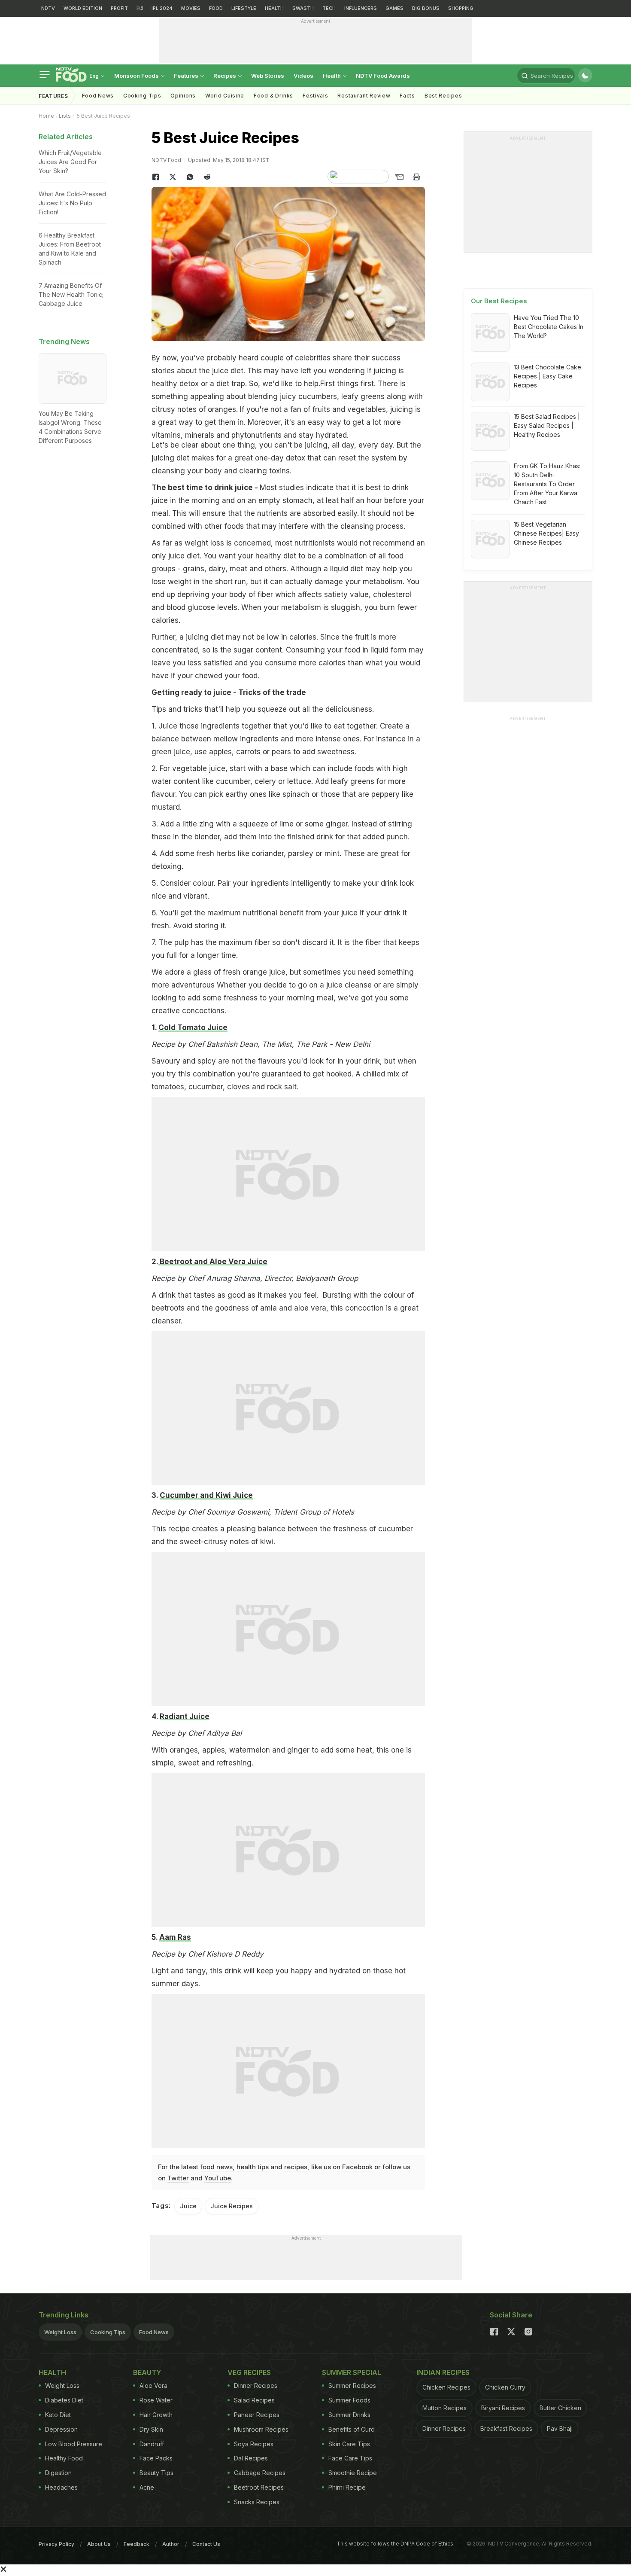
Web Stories (268, 76)
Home (46, 116)
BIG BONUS (426, 8)
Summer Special (352, 2372)
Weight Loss (60, 2332)
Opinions (183, 96)
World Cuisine (225, 96)
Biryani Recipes (503, 2408)
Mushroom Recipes (261, 2429)
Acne (147, 2487)
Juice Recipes (232, 2206)
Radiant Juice (185, 1716)
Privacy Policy (56, 2544)
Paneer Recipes (257, 2415)
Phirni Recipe (347, 2487)
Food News (98, 96)
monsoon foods (137, 76)
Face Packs (156, 2458)
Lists (65, 116)
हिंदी (140, 8)
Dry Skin (151, 2429)
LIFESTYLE (244, 8)
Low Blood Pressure (74, 2444)
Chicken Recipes (446, 2387)
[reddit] (207, 177)
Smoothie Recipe (353, 2473)
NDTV (48, 8)
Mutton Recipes (444, 2408)
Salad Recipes (254, 2400)
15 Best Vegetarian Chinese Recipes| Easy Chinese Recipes (546, 533)
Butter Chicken (560, 2408)
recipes (296, 2167)
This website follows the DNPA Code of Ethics (395, 2544)
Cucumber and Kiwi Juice (206, 1495)
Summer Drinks (349, 2415)
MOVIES (191, 8)
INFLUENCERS (361, 8)
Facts (407, 96)
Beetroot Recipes (259, 2487)
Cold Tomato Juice (193, 1027)
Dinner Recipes (256, 2385)
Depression (61, 2429)
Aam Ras (175, 1937)
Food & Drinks (273, 96)
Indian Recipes (443, 2372)
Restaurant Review (364, 96)
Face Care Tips (350, 2458)
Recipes (225, 76)
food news (216, 2167)
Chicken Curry (505, 2387)
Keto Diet (58, 2415)
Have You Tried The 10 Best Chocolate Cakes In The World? (549, 327)
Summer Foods (349, 2400)
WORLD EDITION (83, 8)
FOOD (216, 8)
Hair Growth (156, 2415)
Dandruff (152, 2444)
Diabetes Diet (64, 2400)
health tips (253, 2167)
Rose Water (156, 2400)
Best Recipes (443, 96)
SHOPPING (461, 8)
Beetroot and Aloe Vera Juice (213, 1262)
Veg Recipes (249, 2372)
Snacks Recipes (257, 2502)
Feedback (137, 2544)
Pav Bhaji (560, 2428)
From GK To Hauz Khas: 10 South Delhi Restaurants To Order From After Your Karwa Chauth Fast (547, 484)
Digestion (58, 2473)
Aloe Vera (153, 2385)
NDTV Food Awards (383, 76)
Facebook (357, 2167)
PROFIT (119, 8)
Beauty (147, 2372)
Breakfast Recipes (506, 2428)
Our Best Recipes (499, 301)
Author (171, 2544)
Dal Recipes (251, 2458)
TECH (329, 8)
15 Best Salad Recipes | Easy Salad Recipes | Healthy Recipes (547, 425)
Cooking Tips (108, 2332)
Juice (188, 2206)
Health (332, 76)
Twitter (178, 2178)
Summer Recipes (352, 2385)
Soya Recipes (254, 2444)
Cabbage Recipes (260, 2473)
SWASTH (303, 8)
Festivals (315, 96)
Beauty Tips (156, 2473)
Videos (303, 76)
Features (187, 76)
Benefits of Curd (352, 2429)
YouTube (218, 2178)
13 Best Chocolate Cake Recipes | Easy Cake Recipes (548, 376)
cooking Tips (142, 96)
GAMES (394, 8)
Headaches (61, 2487)
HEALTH (274, 8)
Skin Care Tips (349, 2444)
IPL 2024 (162, 8)
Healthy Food (64, 2458)
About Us (99, 2544)
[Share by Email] (399, 177)
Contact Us (206, 2544)
